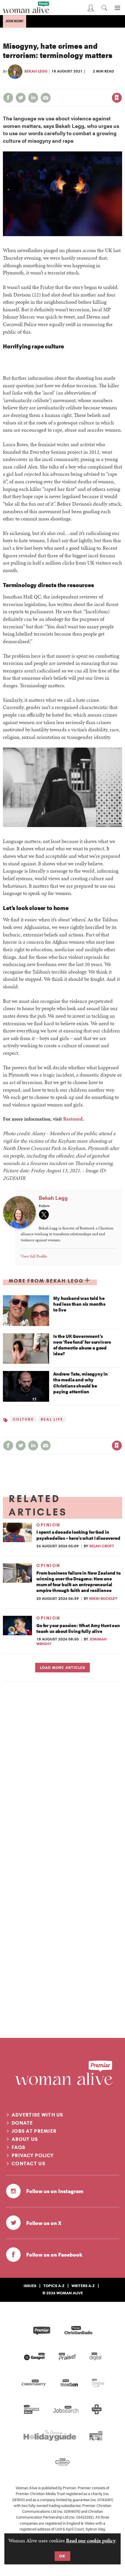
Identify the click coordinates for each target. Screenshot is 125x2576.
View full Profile (34, 1256)
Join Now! (15, 21)
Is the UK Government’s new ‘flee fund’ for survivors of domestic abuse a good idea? (82, 1345)
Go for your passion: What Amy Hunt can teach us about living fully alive (78, 1628)
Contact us (28, 2163)
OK (62, 2556)
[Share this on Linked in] (33, 98)
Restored (73, 1119)
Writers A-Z (83, 2286)
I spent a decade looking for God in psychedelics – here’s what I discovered (78, 1535)
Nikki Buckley (103, 1598)
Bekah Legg (36, 71)
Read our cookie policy (91, 2540)
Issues (30, 2286)
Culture (23, 1419)
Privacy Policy (33, 2155)
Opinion (48, 1525)
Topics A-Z (54, 2286)
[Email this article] (46, 98)
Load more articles (62, 1667)
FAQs (18, 2147)
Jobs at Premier (34, 2131)
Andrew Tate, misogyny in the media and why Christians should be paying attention (81, 1383)
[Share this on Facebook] (8, 98)
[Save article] (117, 98)
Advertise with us (37, 2115)
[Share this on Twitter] (21, 98)
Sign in (56, 85)
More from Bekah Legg (46, 1281)
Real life (52, 1419)
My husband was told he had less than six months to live (79, 1304)
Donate (22, 2123)
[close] (121, 85)
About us (25, 2139)
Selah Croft (102, 1546)
